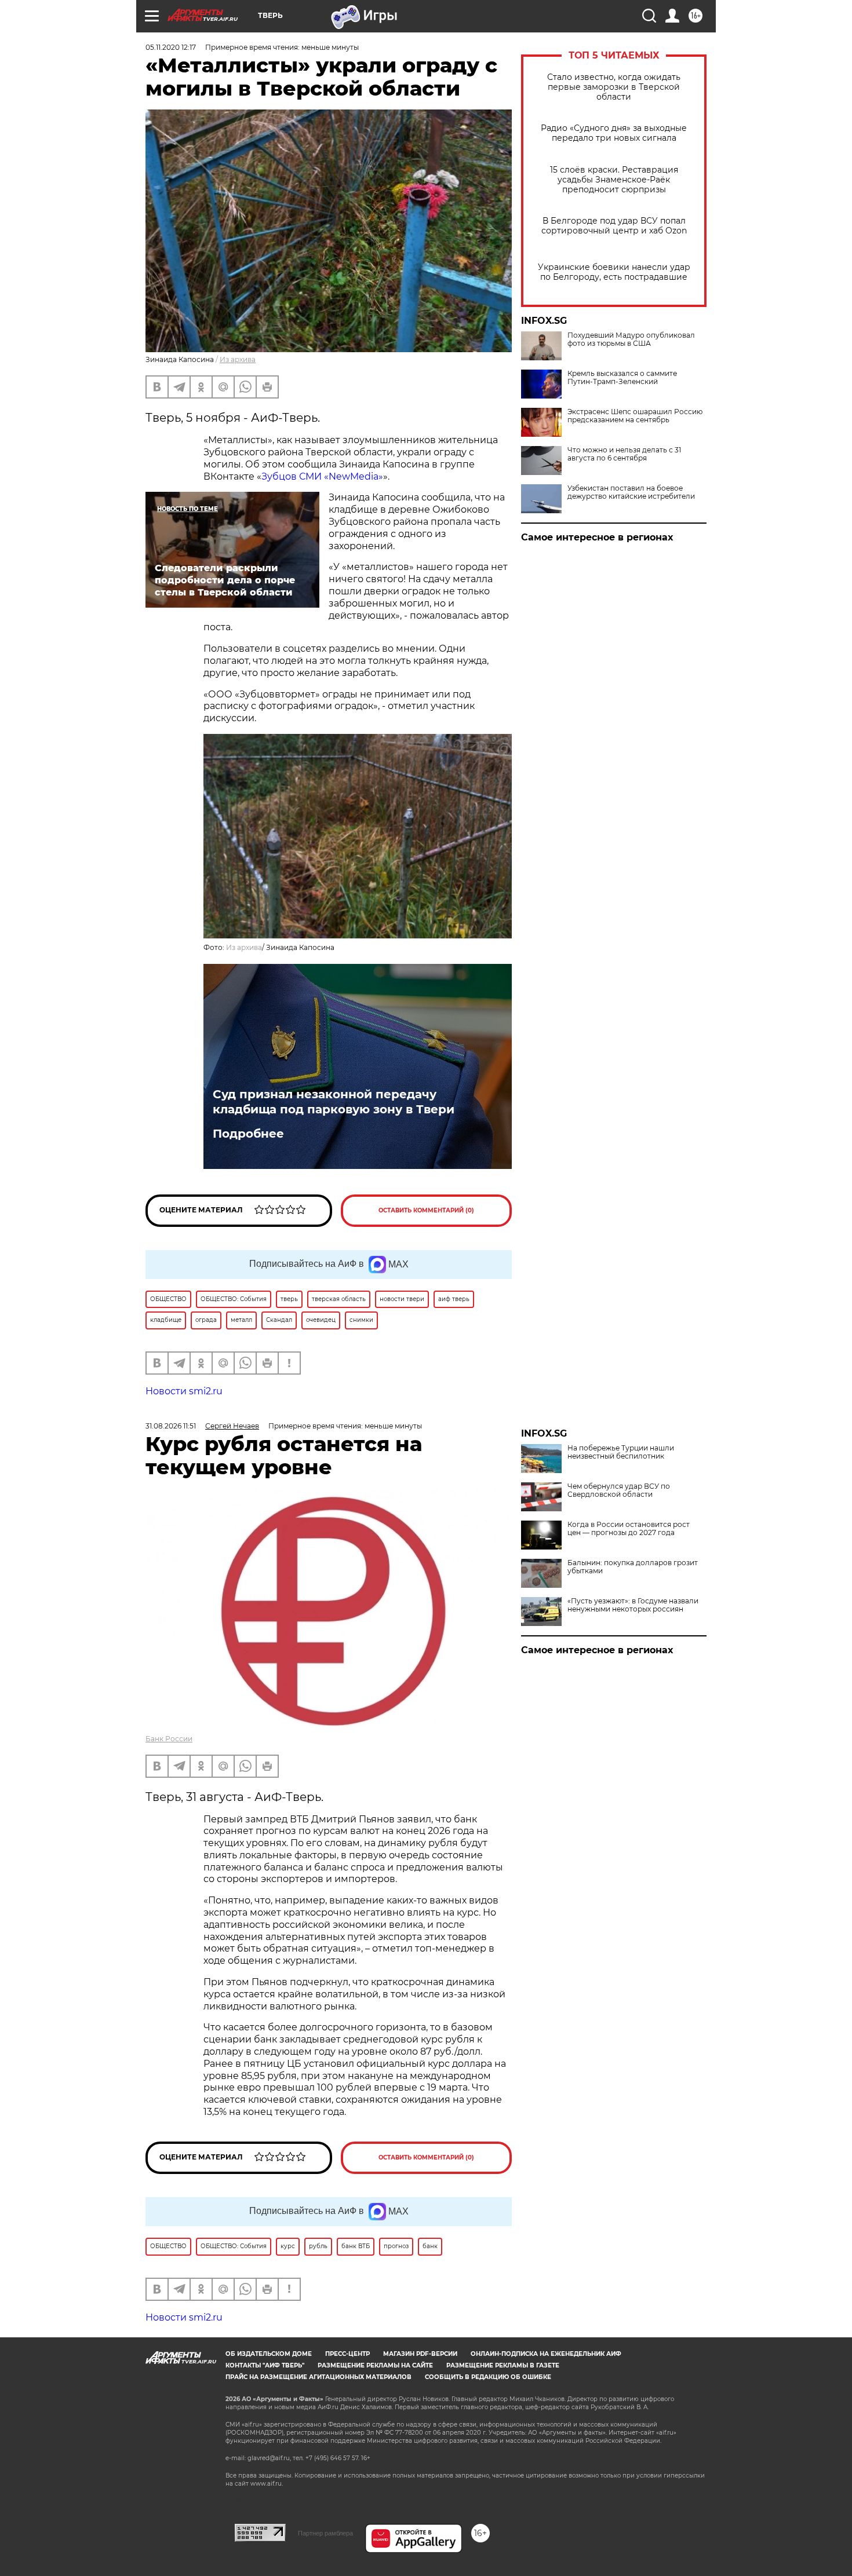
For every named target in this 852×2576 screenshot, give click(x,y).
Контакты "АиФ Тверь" (265, 2365)
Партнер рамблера (325, 2533)
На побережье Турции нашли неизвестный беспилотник (621, 1452)
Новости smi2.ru (184, 1391)
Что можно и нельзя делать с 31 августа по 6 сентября (624, 454)
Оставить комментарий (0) (426, 1210)
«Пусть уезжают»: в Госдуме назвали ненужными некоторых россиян (633, 1605)
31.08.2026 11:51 (171, 1426)
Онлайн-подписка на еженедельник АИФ (546, 2354)
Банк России (169, 1739)
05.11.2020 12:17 (171, 47)
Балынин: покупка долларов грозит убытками (633, 1567)
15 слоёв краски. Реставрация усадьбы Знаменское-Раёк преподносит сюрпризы (614, 180)
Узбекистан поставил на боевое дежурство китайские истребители (631, 492)
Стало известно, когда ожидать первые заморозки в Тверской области (614, 87)
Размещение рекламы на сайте (375, 2365)
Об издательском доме (269, 2354)
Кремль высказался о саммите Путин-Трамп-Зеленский (622, 378)
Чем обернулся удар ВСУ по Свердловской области (619, 1490)
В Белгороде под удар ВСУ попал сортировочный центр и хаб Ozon (614, 226)
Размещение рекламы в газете (503, 2365)
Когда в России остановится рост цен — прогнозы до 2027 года (629, 1529)
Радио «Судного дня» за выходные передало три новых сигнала (614, 133)
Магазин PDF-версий (420, 2354)
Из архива (238, 359)
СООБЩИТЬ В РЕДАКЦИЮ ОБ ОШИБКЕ (488, 2377)
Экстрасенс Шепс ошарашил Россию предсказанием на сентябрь (635, 416)
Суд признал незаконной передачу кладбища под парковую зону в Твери (334, 1102)
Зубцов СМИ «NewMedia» (322, 476)
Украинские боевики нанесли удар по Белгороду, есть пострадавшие (614, 272)
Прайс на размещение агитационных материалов (318, 2377)
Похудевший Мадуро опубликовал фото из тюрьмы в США (631, 339)
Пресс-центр (347, 2354)
